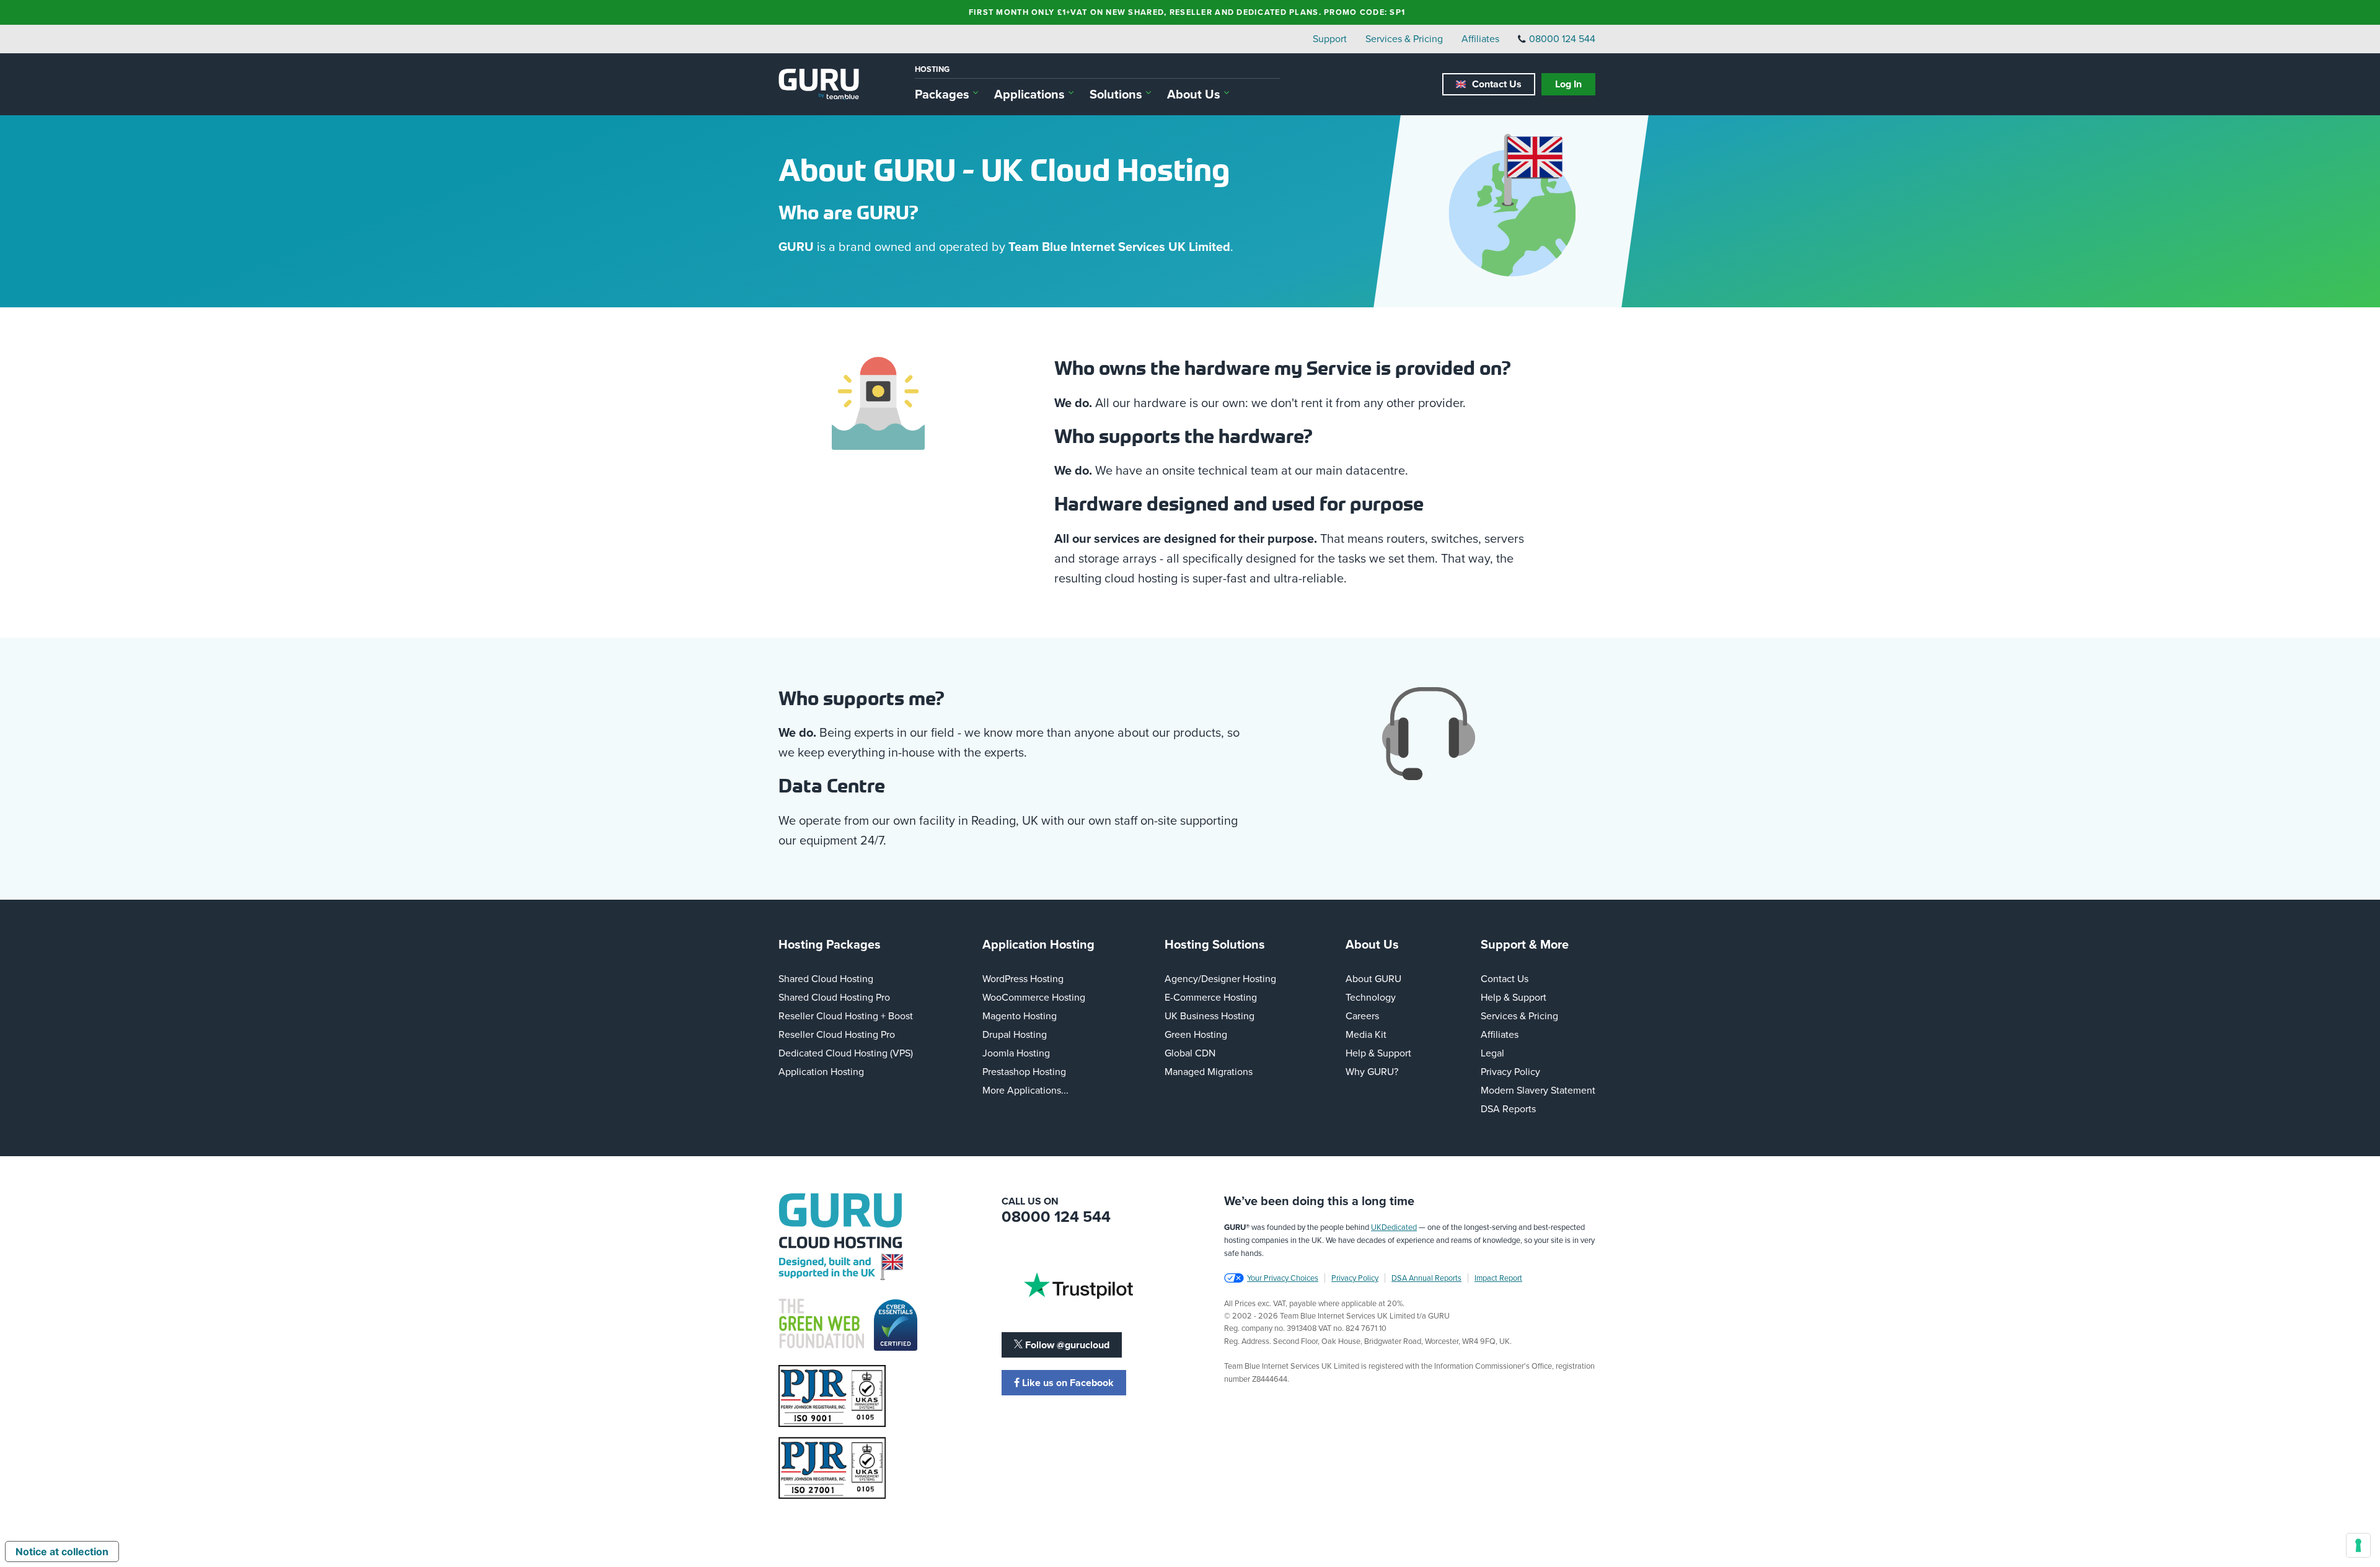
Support (1330, 38)
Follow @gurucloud (1066, 1345)
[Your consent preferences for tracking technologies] (2358, 1545)
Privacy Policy (1510, 1071)
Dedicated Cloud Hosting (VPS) (846, 1053)
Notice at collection (62, 1552)
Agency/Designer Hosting (1220, 978)
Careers (1362, 1016)
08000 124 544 (1562, 38)
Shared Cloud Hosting (826, 978)
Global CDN (1190, 1053)
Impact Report (1498, 1278)
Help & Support (1378, 1053)
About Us (1194, 94)
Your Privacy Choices (1283, 1278)
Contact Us (1497, 84)
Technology (1371, 997)
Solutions (1116, 94)
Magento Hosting (1020, 1016)
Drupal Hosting (1015, 1034)
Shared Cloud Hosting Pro (834, 997)
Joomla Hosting (1016, 1053)
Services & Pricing (1404, 38)
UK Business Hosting (1210, 1016)
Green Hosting (1196, 1034)
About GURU (1373, 978)
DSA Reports (1508, 1108)
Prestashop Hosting (1024, 1071)
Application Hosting (821, 1071)
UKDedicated (1394, 1227)
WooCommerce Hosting (1034, 997)
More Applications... (1025, 1090)
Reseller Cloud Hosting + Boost (846, 1016)
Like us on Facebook (1067, 1383)
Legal (1492, 1053)
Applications (1029, 94)
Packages (942, 94)
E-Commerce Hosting (1211, 997)
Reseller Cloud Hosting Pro (837, 1034)
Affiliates (1480, 38)
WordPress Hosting (1023, 978)
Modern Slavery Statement (1538, 1090)
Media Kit (1366, 1034)
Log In (1568, 84)
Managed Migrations (1209, 1071)
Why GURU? (1372, 1071)
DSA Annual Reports (1426, 1278)
